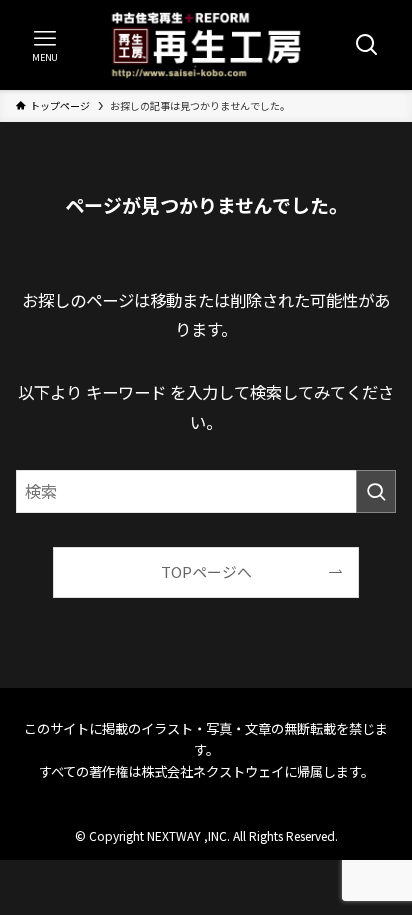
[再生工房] (206, 45)
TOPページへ (206, 571)
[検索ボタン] (367, 45)
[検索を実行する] (376, 491)
